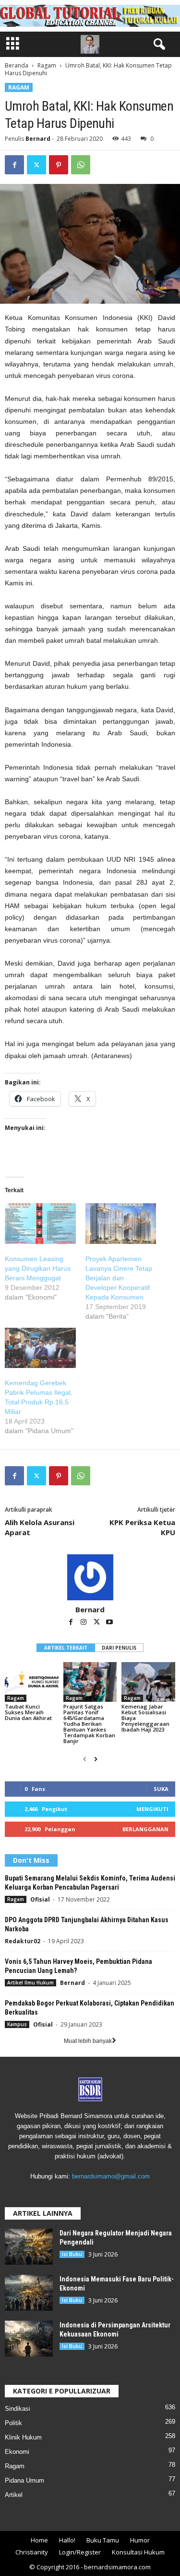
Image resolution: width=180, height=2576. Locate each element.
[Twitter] (36, 165)
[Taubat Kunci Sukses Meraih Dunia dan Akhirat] (32, 1682)
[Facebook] (14, 165)
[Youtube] (109, 1623)
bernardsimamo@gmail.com (111, 2176)
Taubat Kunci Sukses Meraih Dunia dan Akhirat (28, 1712)
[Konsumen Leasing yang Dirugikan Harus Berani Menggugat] (40, 1223)
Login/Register (80, 2552)
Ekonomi (17, 2452)
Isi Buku (72, 2254)
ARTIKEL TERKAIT (66, 1648)
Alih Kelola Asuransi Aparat (40, 1527)
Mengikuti (152, 1809)
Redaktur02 (23, 1941)
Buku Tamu (103, 2540)
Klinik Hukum (23, 2437)
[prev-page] (85, 1759)
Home (39, 2540)
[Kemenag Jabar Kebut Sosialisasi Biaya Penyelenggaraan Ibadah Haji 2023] (148, 1682)
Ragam (47, 65)
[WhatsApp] (81, 165)
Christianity (32, 2552)
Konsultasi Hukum (138, 2552)
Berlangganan (145, 1829)
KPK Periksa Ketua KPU (142, 1527)
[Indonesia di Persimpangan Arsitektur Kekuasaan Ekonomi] (29, 2339)
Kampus (17, 2024)
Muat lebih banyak (88, 2041)
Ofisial (40, 1899)
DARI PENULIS (119, 1648)
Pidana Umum (24, 2480)
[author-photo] (90, 1577)
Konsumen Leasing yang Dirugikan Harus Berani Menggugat (38, 1268)
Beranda (17, 65)
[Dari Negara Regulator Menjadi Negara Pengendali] (29, 2247)
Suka (161, 1789)
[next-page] (96, 1759)
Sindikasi (18, 2409)
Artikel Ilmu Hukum (30, 1983)
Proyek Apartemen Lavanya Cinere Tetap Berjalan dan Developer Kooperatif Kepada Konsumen (119, 1278)
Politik (13, 2423)
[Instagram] (84, 1623)
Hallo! (67, 2540)
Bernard (38, 139)
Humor (140, 2540)
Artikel (14, 2495)
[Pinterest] (59, 165)
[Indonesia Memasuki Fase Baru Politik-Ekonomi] (29, 2293)
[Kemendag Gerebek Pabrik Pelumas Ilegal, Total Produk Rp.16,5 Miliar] (40, 1348)
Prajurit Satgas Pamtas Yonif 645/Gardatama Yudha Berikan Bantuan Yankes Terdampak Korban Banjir (89, 1724)
